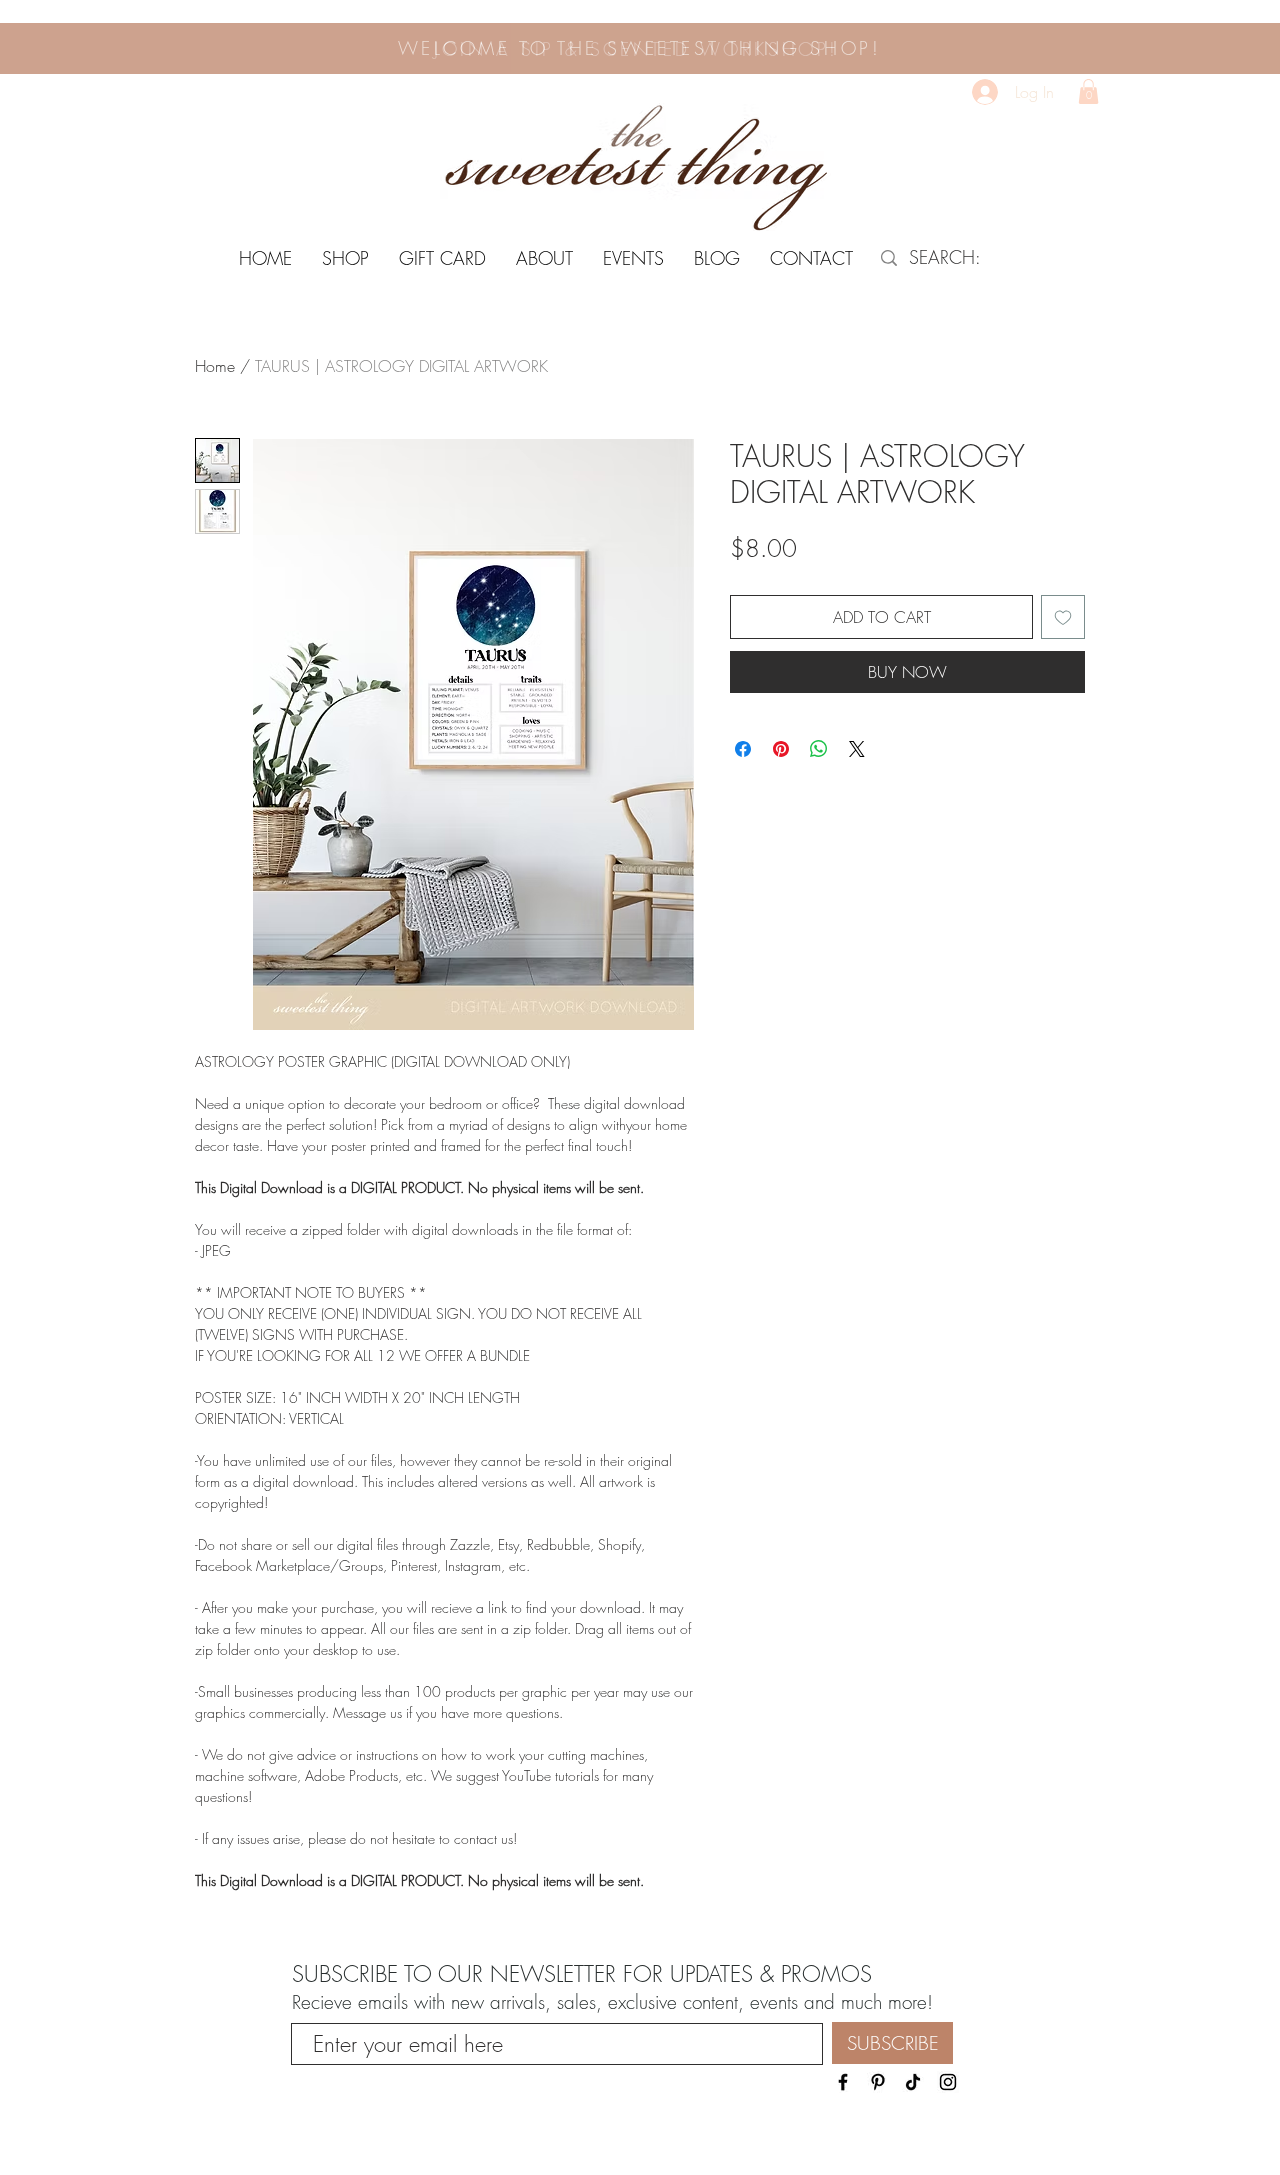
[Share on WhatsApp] (819, 749)
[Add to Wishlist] (1063, 617)
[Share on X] (857, 749)
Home (215, 366)
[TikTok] (913, 2082)
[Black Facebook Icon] (843, 2082)
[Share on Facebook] (743, 749)
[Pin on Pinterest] (781, 749)
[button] (1088, 91)
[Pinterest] (878, 2082)
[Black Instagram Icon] (948, 2082)
